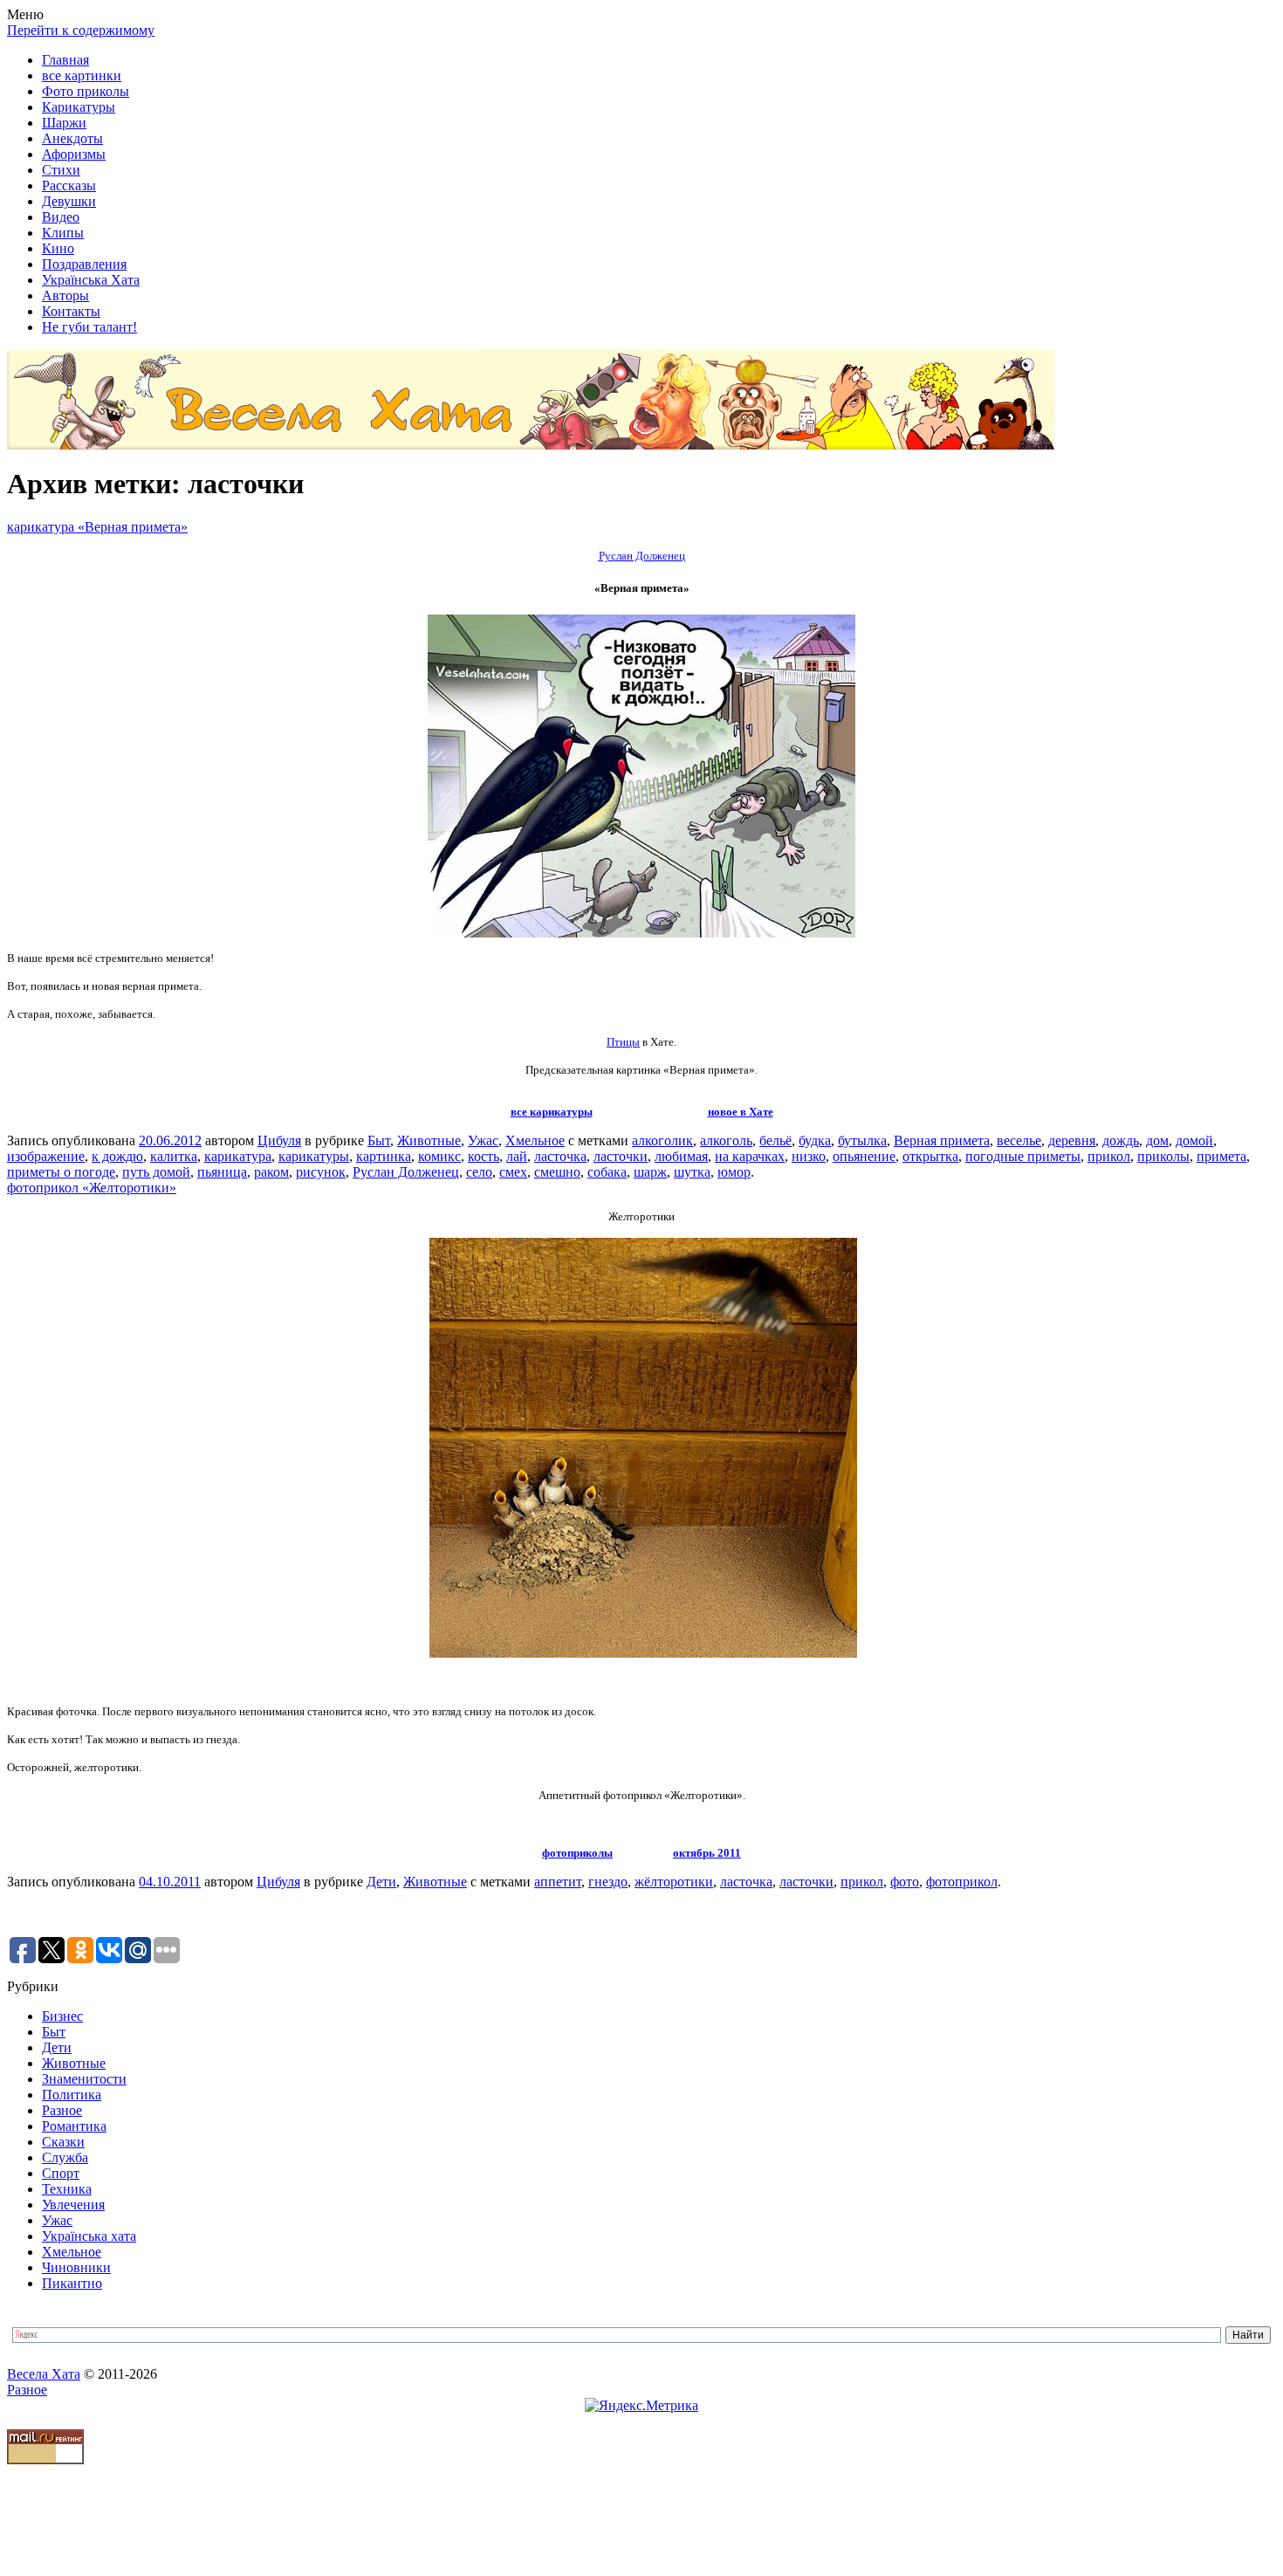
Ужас (483, 1140)
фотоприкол (962, 1882)
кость (484, 1156)
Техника (67, 2189)
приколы (1163, 1156)
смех (513, 1172)
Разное (62, 2110)
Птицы (623, 1042)
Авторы (65, 295)
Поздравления (84, 264)
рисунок (321, 1172)
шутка (692, 1172)
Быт (379, 1140)
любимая (681, 1156)
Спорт (61, 2173)
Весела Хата (44, 2374)
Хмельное (535, 1140)
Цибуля (279, 1140)
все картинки (82, 76)
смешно (557, 1172)
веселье (1019, 1140)
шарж (650, 1172)
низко (809, 1156)
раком (271, 1172)
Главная (65, 60)
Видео (61, 217)
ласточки (621, 1156)
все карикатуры (552, 1112)
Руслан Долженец (406, 1172)
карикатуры (314, 1156)
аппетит (558, 1882)
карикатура (238, 1156)
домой (1194, 1140)
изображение (46, 1156)
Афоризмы (74, 154)
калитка (174, 1156)
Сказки (63, 2142)
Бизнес (62, 2016)
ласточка (560, 1156)
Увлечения (73, 2205)
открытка (930, 1156)
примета (1221, 1156)
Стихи (61, 170)
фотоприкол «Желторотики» (92, 1188)
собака (607, 1172)
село (479, 1172)
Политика (72, 2095)
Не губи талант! (89, 327)
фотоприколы (577, 1853)
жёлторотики (674, 1882)
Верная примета (942, 1140)
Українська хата (89, 2236)
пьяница (222, 1172)
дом (1157, 1140)
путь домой (156, 1172)
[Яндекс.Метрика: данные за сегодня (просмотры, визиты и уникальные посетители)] (641, 2406)
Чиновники (76, 2267)
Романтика (74, 2126)
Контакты (71, 311)
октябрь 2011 (707, 1853)
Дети (381, 1882)
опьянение (864, 1156)
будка (815, 1140)
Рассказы (69, 185)
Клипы (63, 233)
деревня (1072, 1140)
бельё (775, 1140)
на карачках (750, 1156)
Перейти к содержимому (81, 30)
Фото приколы (86, 91)
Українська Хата (91, 280)
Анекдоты (72, 138)
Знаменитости (84, 2079)
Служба (65, 2157)
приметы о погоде (61, 1172)
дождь (1121, 1140)
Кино (58, 248)
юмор (734, 1172)
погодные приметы (1023, 1156)
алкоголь (726, 1140)
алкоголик (662, 1140)
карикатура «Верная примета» (97, 527)
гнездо (608, 1882)
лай (517, 1156)
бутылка (862, 1140)
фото (905, 1882)
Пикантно (72, 2283)
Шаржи (64, 123)
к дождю (117, 1156)
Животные (429, 1140)
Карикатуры (79, 107)
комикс (439, 1156)
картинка (384, 1156)
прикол (1109, 1156)
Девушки (69, 201)
